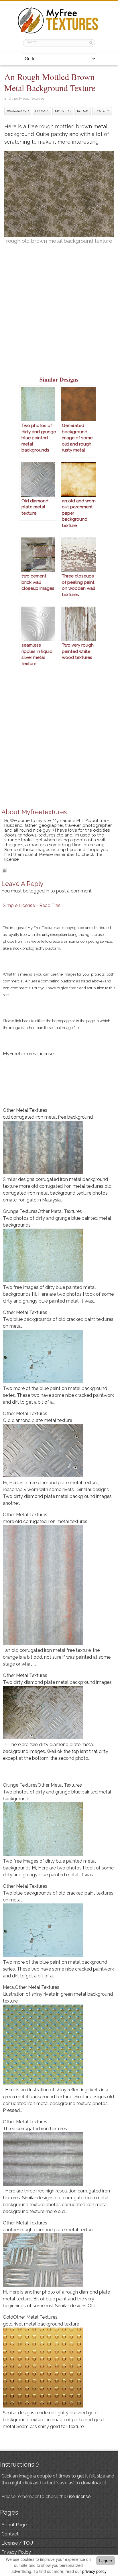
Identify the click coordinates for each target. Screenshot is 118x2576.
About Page (14, 2525)
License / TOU (17, 2543)
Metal (9, 1987)
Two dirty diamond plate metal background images (57, 1682)
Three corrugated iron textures (35, 2129)
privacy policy (94, 2571)
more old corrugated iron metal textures (45, 1521)
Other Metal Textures (26, 98)
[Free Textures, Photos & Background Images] (59, 33)
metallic (63, 111)
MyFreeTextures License (28, 1054)
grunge (42, 111)
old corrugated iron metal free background (48, 1117)
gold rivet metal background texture (41, 2324)
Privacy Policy (16, 2552)
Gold (8, 2317)
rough (83, 111)
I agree (106, 2561)
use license (79, 2496)
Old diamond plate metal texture (38, 1420)
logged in (39, 891)
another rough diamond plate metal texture (49, 2230)
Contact (10, 2534)
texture (102, 111)
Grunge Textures (20, 1211)
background (18, 111)
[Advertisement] (59, 313)
